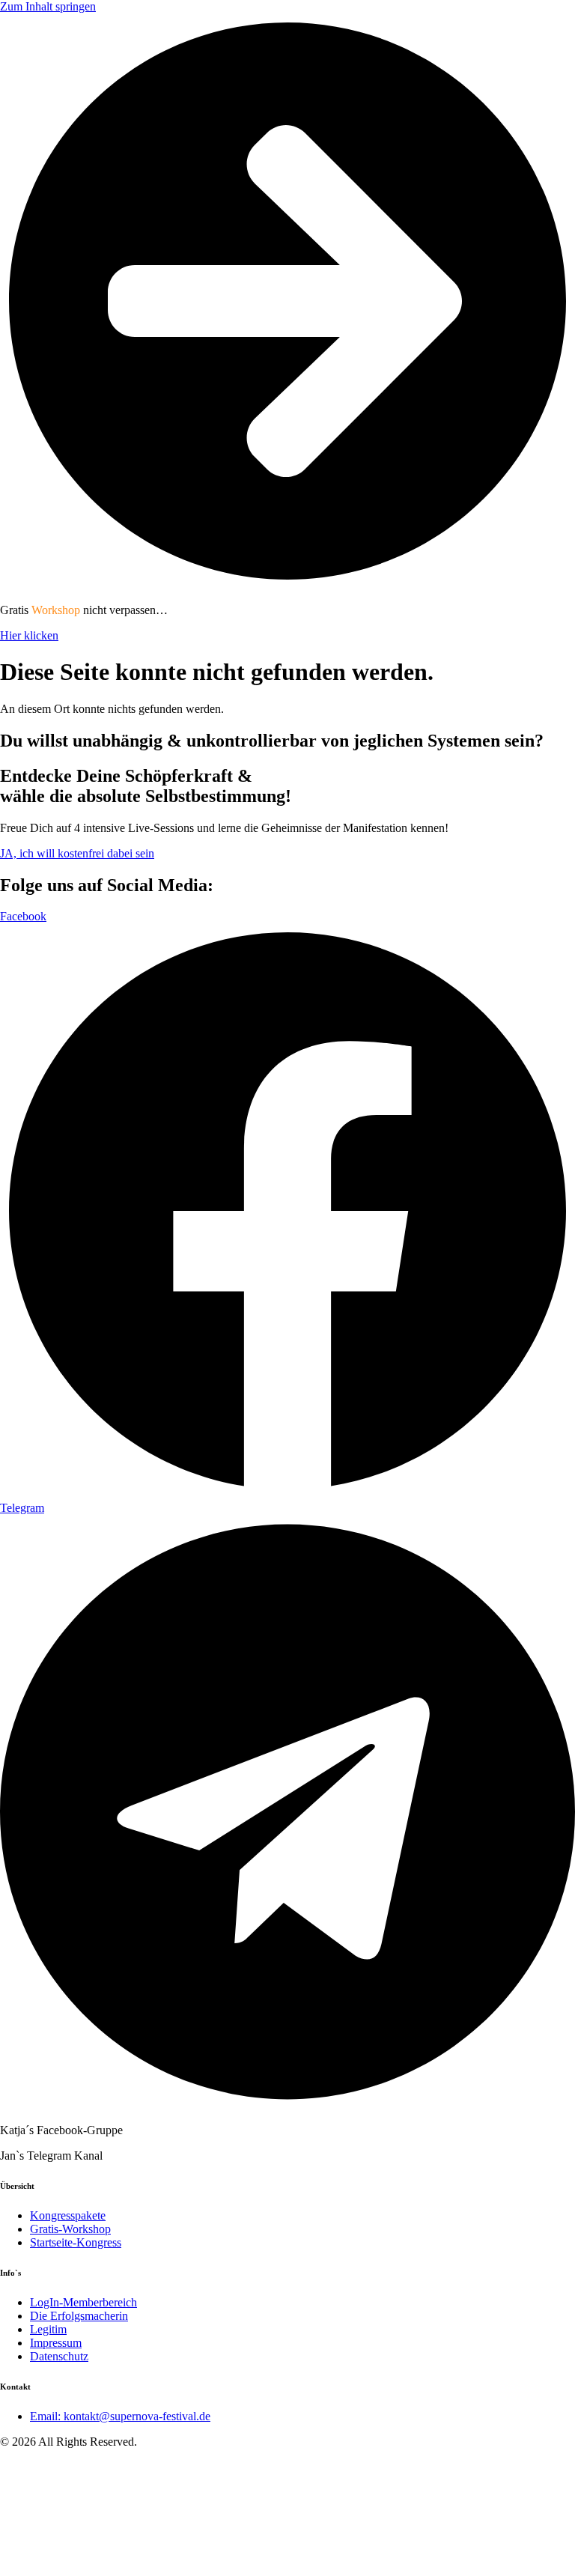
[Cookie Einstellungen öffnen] (112, 2569)
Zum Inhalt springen (48, 6)
